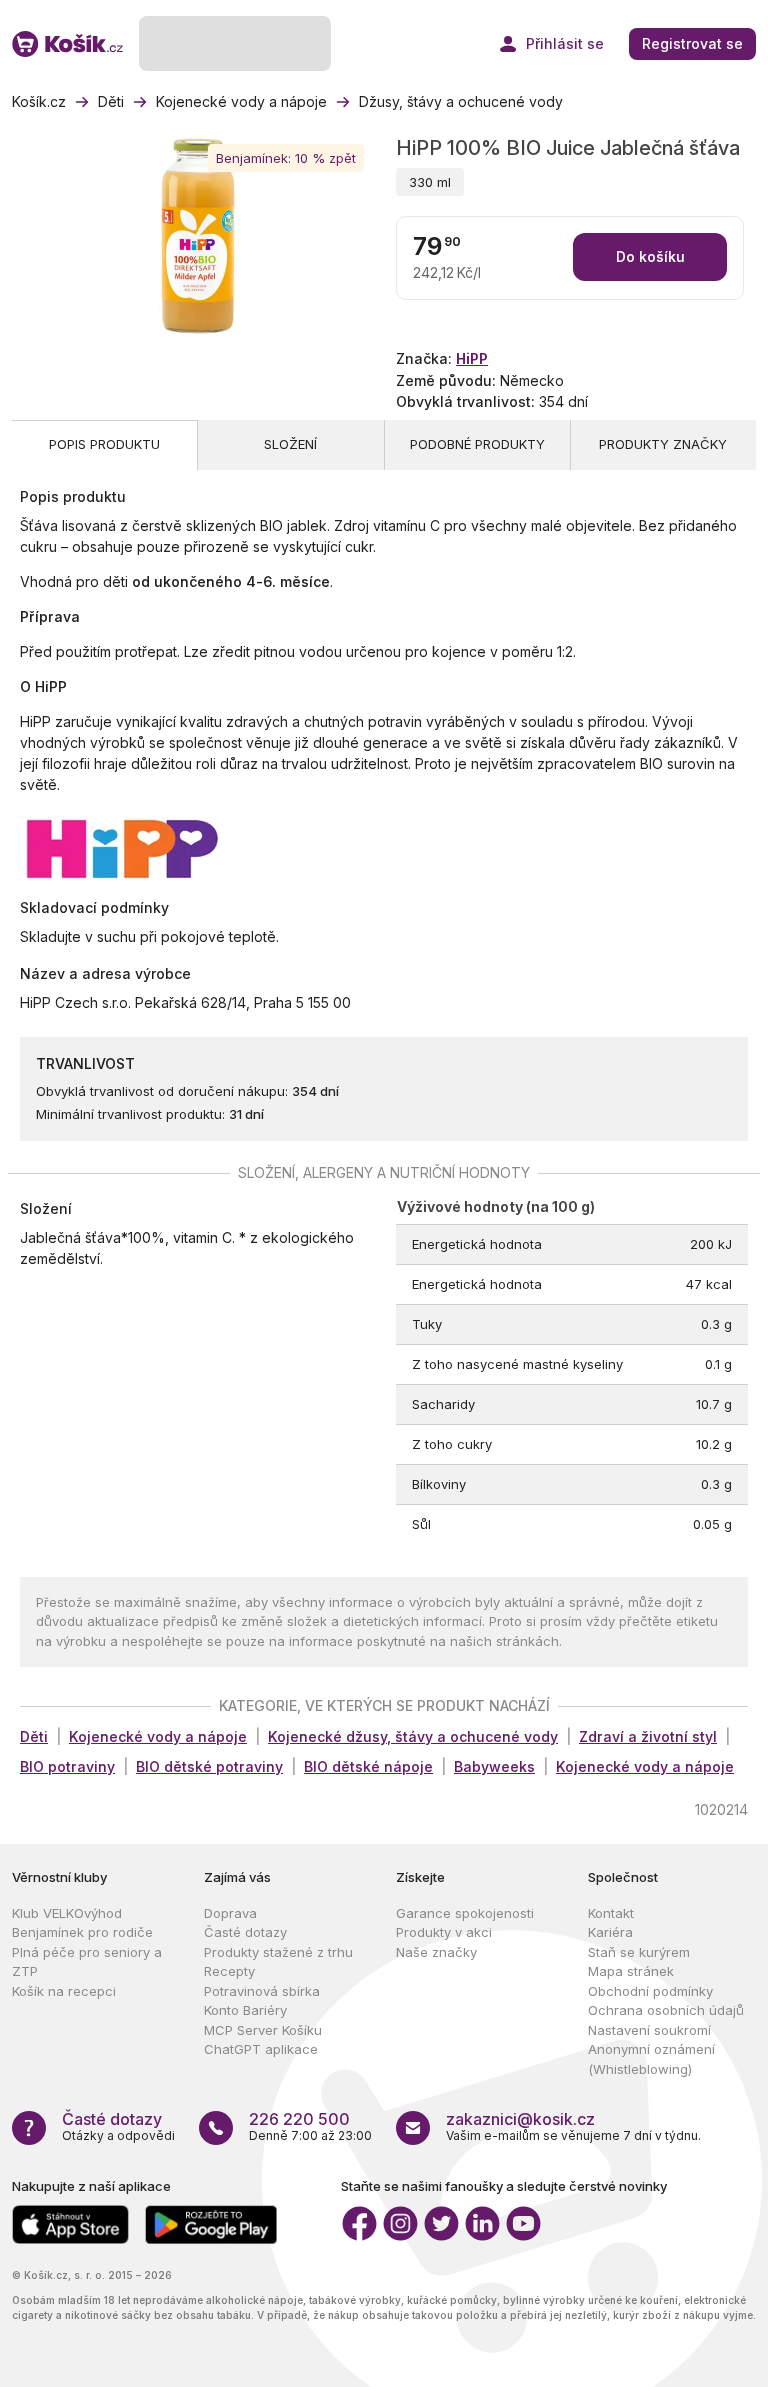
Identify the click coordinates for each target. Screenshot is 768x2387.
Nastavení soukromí (649, 2030)
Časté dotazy (245, 1932)
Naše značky (436, 1952)
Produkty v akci (444, 1932)
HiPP (472, 358)
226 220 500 (299, 2119)
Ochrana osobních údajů (666, 2010)
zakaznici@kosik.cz (520, 2119)
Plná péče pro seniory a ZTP (87, 1962)
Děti (34, 1736)
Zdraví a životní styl (648, 1736)
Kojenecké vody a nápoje (158, 1736)
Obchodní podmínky (650, 1991)
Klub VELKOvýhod (67, 1913)
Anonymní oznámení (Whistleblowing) (651, 2059)
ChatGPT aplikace (261, 2049)
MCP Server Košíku (263, 2030)
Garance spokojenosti (465, 1913)
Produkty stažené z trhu (278, 1952)
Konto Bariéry (245, 2010)
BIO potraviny (67, 1766)
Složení (290, 444)
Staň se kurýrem (639, 1952)
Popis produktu (104, 444)
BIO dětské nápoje (368, 1766)
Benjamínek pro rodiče (82, 1932)
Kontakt (611, 1913)
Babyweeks (494, 1766)
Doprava (230, 1913)
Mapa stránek (631, 1971)
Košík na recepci (64, 1991)
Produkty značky (663, 444)
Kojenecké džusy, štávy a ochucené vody (413, 1736)
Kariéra (610, 1932)
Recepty (229, 1971)
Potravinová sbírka (262, 1991)
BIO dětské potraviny (209, 1766)
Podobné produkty (477, 444)
